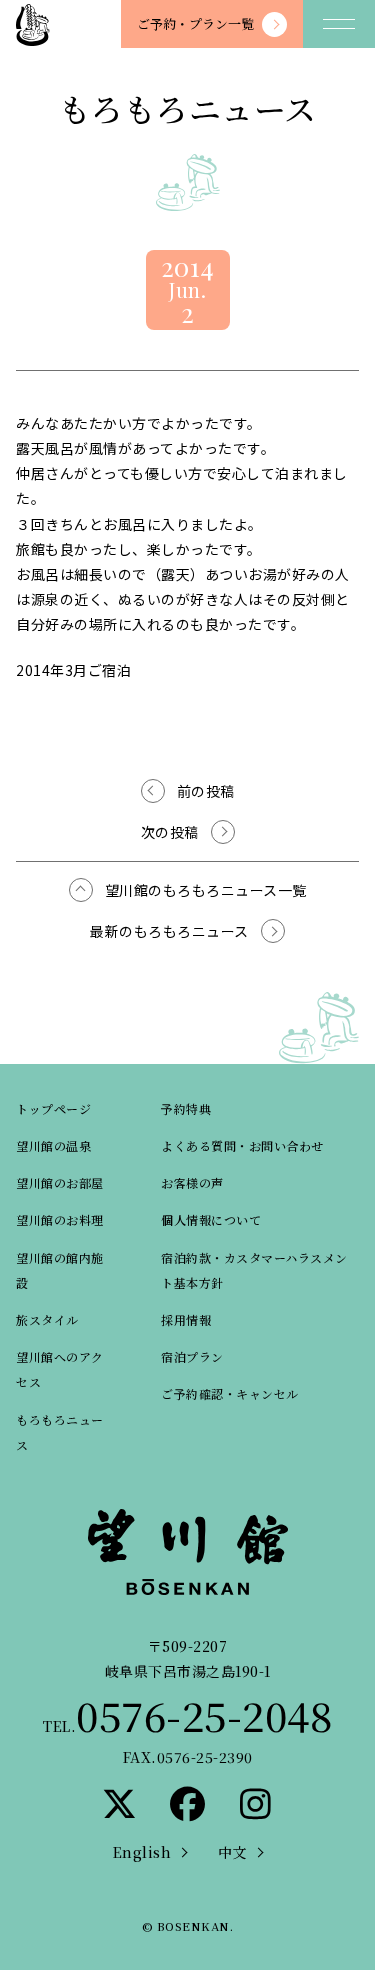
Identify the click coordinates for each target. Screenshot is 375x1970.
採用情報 (186, 1319)
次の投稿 (170, 832)
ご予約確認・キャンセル (230, 1393)
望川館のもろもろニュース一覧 (206, 890)
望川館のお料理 (60, 1219)
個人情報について (211, 1219)
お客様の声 (192, 1182)
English (142, 1852)
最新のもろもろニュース (169, 931)
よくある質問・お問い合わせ (242, 1145)
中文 (232, 1852)
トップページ (53, 1108)
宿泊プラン (192, 1356)
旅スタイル (47, 1319)
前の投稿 (206, 791)
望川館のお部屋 (60, 1182)
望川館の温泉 (53, 1145)
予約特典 (186, 1108)
